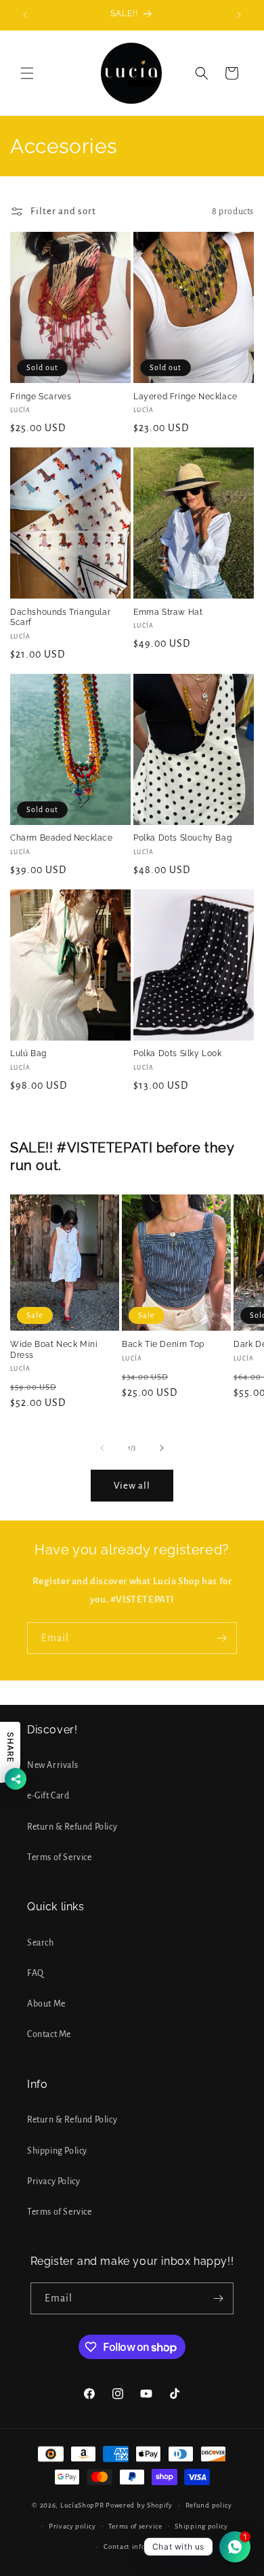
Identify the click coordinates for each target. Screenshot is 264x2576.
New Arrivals (52, 1765)
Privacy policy (72, 2526)
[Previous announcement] (25, 15)
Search (41, 1943)
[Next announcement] (239, 15)
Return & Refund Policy (72, 1827)
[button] (27, 73)
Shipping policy (201, 2526)
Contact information (138, 2547)
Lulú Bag (28, 1053)
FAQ (36, 1973)
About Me (46, 2004)
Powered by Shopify (139, 2505)
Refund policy (209, 2505)
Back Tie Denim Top (163, 1344)
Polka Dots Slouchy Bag (182, 838)
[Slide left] (102, 1448)
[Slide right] (162, 1448)
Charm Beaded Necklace (62, 838)
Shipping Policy (57, 2151)
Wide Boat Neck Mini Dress (54, 1350)
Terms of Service (60, 1857)
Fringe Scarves (41, 397)
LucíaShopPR (82, 2505)
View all (132, 1486)
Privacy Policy (53, 2181)
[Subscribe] (221, 1638)
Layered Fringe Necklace (185, 397)
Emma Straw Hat (168, 612)
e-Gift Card (48, 1796)
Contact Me (49, 2034)
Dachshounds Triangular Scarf (60, 618)
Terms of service (135, 2526)
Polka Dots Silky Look (178, 1053)
